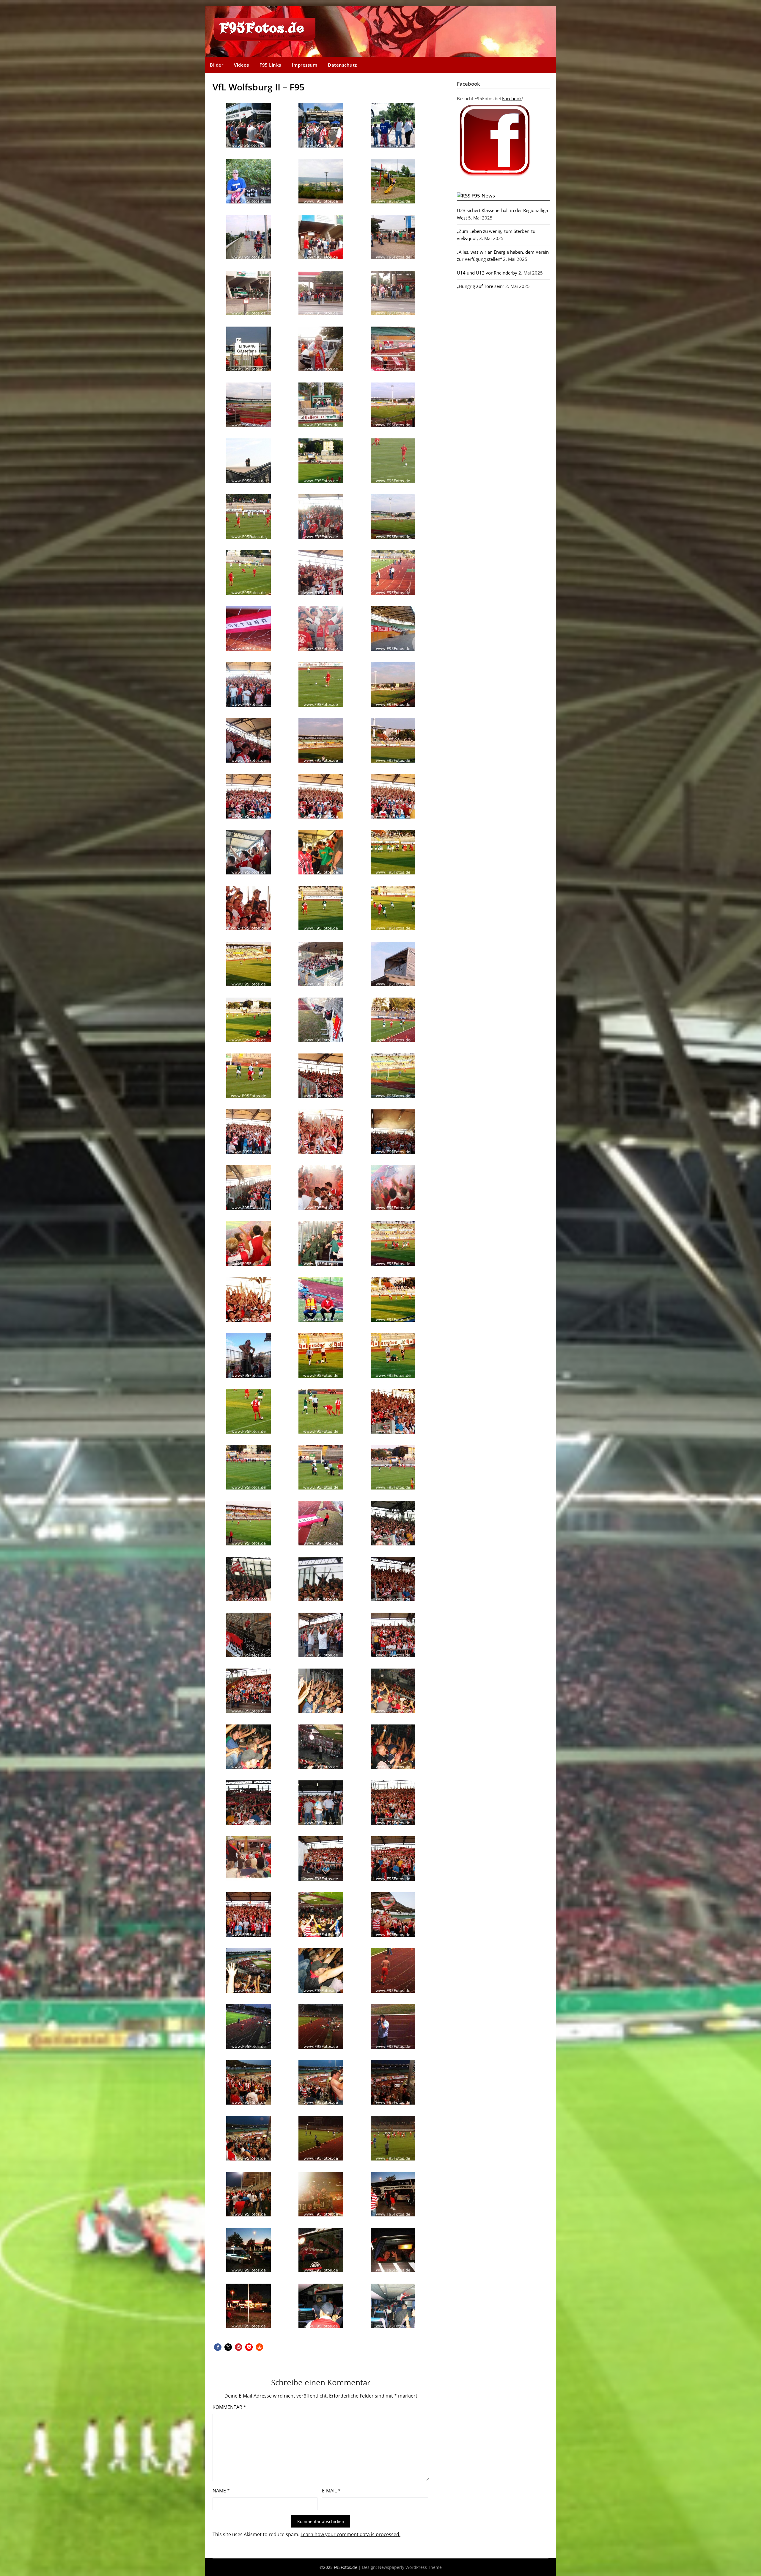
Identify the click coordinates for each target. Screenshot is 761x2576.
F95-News (483, 196)
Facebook (512, 98)
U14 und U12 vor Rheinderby (487, 273)
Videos (241, 65)
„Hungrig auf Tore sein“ (481, 286)
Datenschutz (342, 65)
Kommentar (229, 2407)
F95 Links (270, 65)
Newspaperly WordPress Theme (410, 2567)
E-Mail (331, 2491)
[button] (218, 2347)
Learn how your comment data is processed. (350, 2534)
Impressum (305, 65)
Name (221, 2491)
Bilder (217, 65)
